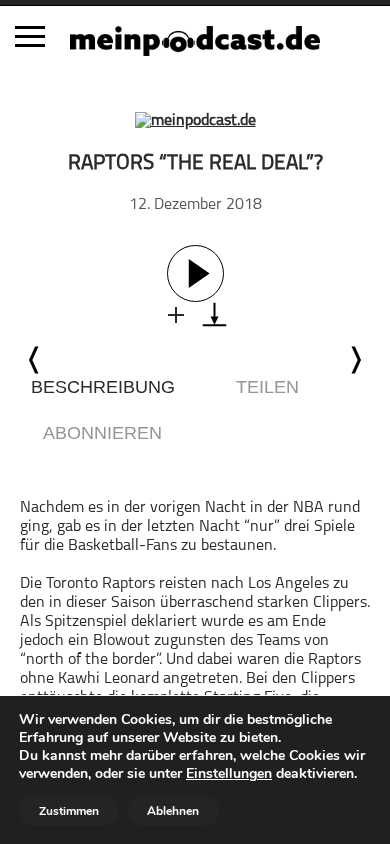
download (214, 314)
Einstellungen (229, 774)
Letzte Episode (35, 360)
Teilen (267, 387)
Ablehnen (173, 811)
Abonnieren (102, 433)
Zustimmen (69, 811)
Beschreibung (103, 387)
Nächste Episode (355, 360)
